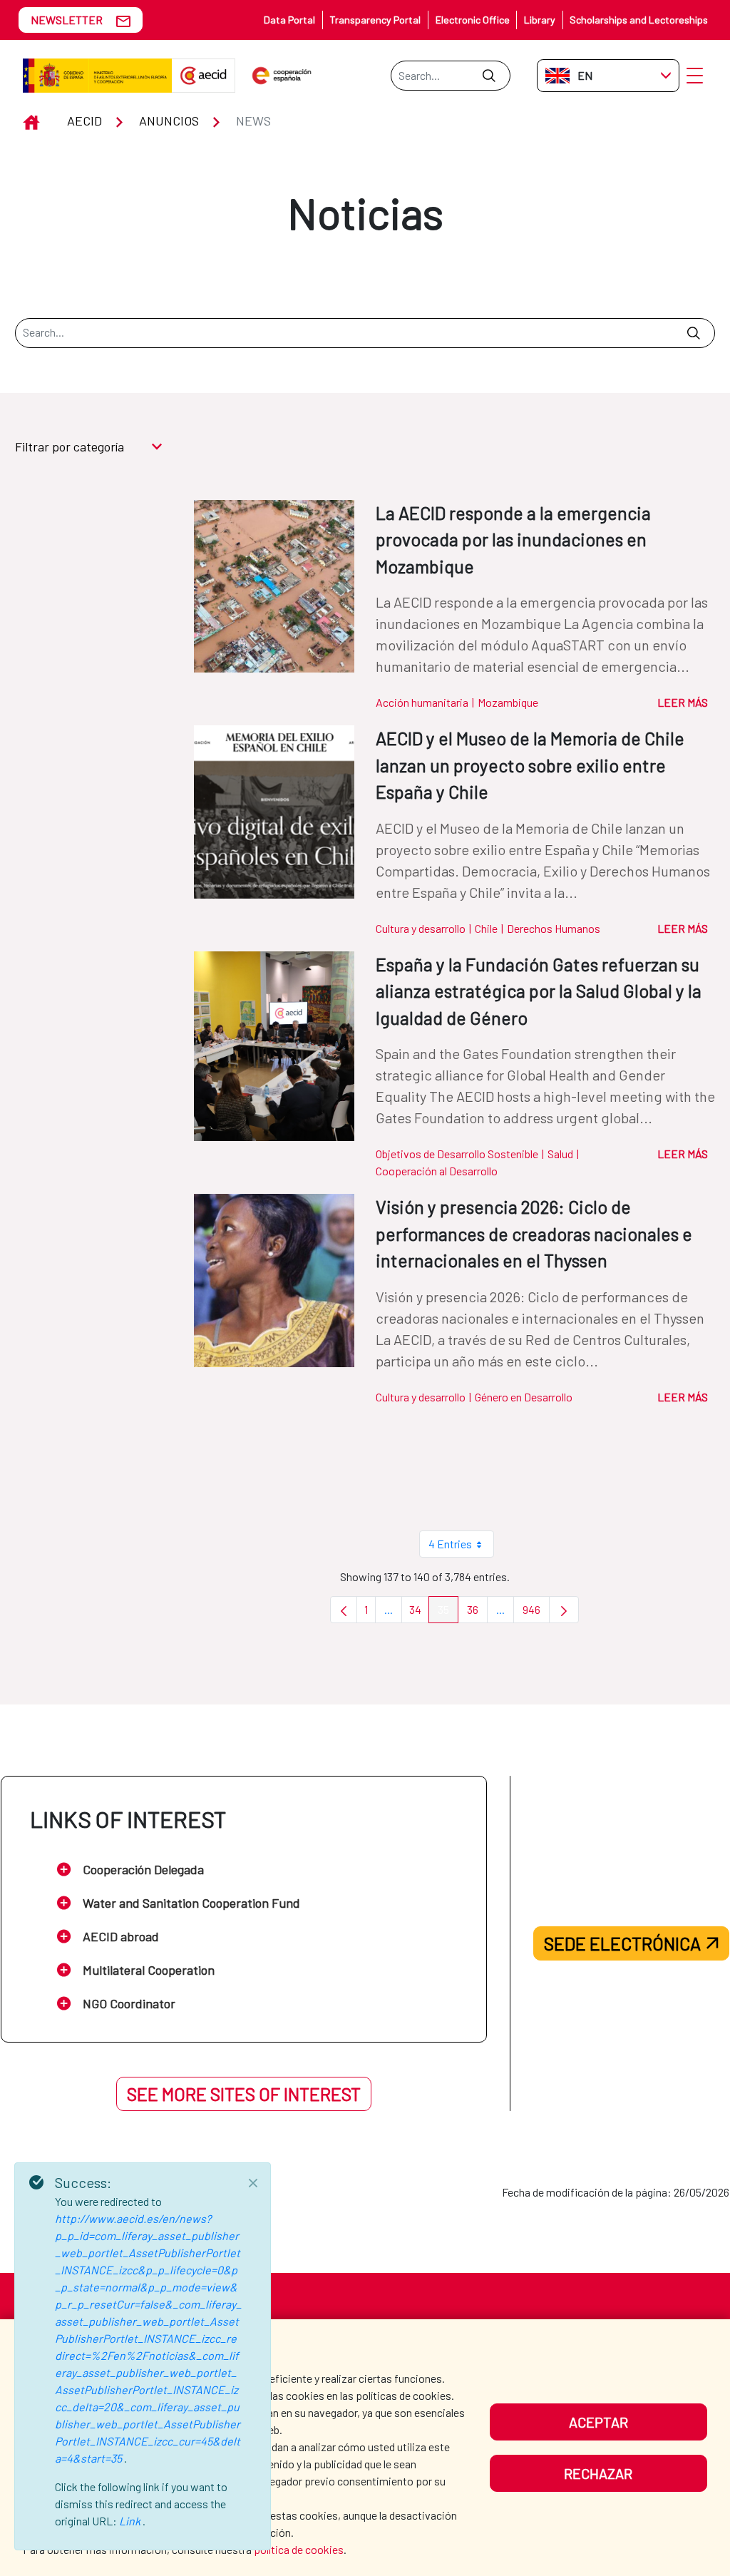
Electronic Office (473, 20)
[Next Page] (564, 1610)
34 (419, 1613)
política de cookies (299, 2549)
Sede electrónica (622, 1943)
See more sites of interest (244, 2094)
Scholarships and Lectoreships (639, 20)
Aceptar (598, 2422)
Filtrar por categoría (70, 446)
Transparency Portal (375, 20)
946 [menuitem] (536, 1613)
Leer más (683, 702)
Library (540, 20)
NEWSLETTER (67, 20)
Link (131, 2521)
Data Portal (289, 20)
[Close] (253, 2183)
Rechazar (598, 2473)
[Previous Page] (344, 1610)
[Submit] (489, 76)
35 (448, 1613)
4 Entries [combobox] (450, 1544)
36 (477, 1613)
